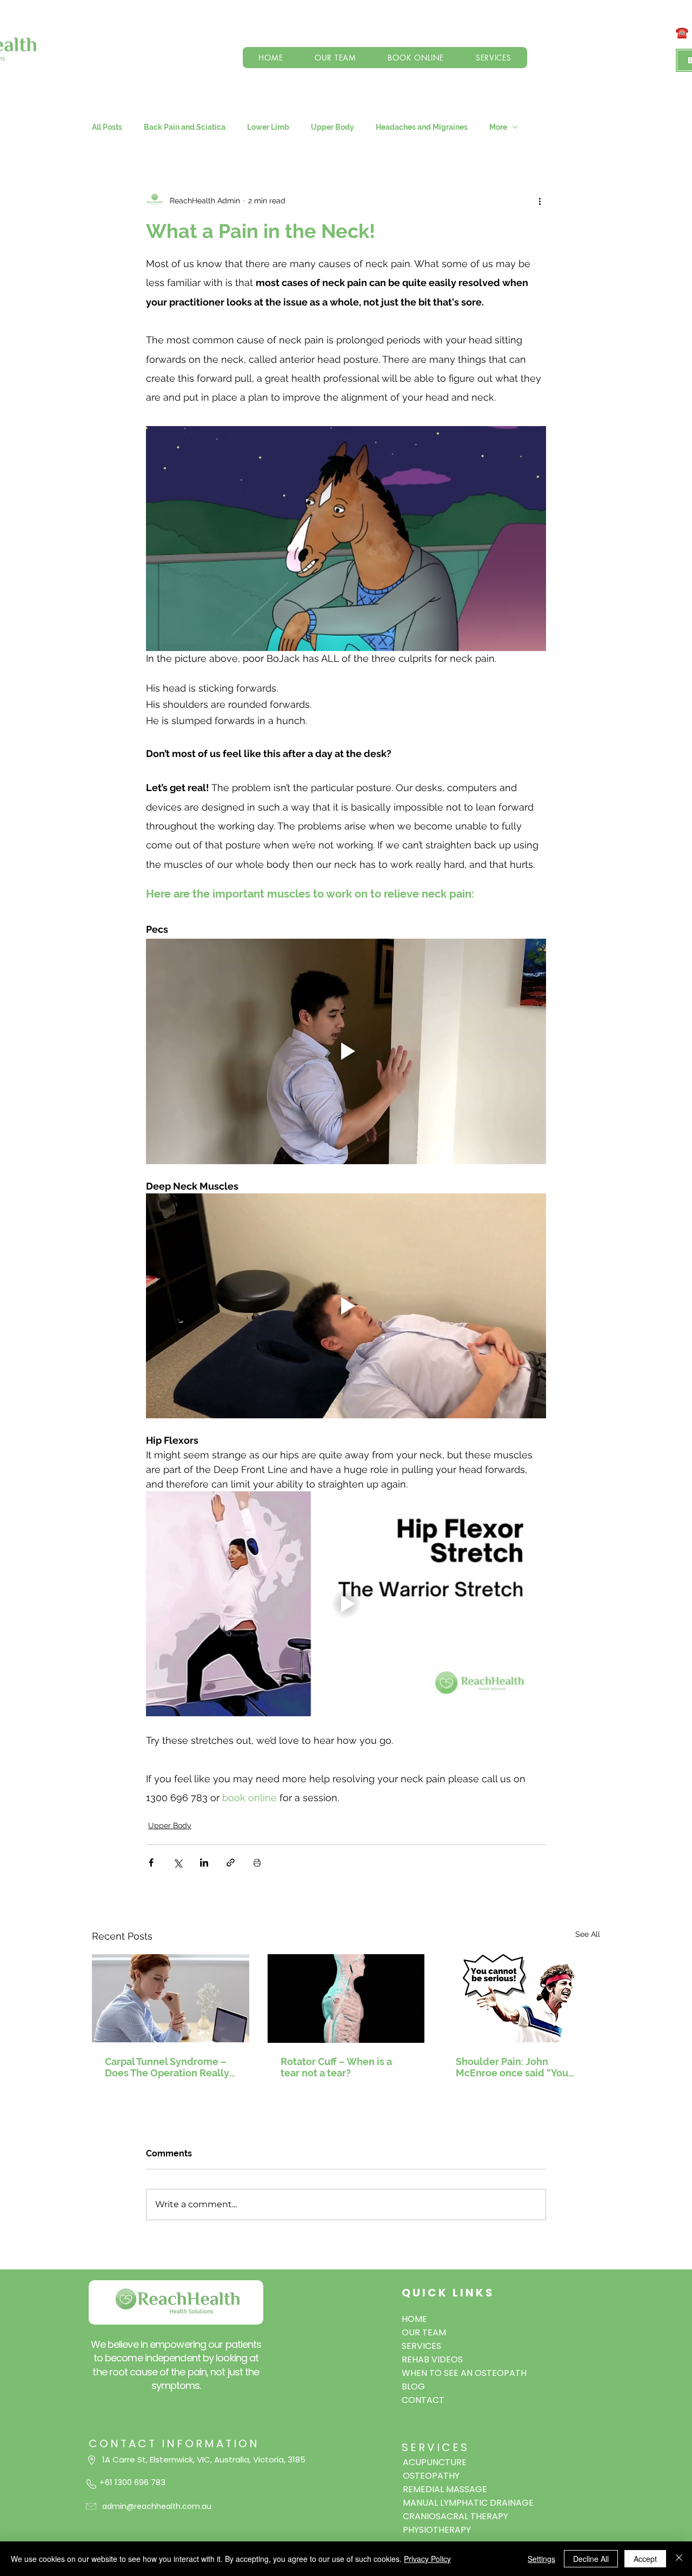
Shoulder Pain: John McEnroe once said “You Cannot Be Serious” (512, 2067)
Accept (645, 2559)
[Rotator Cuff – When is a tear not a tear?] (346, 1999)
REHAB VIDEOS (432, 2359)
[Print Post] (257, 1863)
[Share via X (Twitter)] (178, 1863)
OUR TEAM (424, 2332)
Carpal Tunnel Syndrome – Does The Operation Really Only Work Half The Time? (167, 2067)
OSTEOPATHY (431, 2476)
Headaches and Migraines (422, 127)
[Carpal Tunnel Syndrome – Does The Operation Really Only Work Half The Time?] (171, 1998)
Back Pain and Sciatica (185, 127)
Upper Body (332, 127)
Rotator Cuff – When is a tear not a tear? (336, 2067)
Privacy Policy (427, 2559)
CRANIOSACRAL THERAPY (455, 2516)
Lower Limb (268, 127)
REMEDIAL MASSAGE (445, 2489)
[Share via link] (231, 1863)
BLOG (413, 2386)
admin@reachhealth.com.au (157, 2506)
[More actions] (540, 201)
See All (588, 1934)
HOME (414, 2319)
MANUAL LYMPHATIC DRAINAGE (468, 2503)
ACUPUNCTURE (435, 2462)
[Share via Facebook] (151, 1863)
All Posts (107, 127)
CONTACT (423, 2400)
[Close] (679, 2559)
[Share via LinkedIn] (204, 1863)
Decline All (591, 2559)
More (498, 127)
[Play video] (346, 1051)
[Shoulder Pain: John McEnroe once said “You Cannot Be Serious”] (521, 1998)
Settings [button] (541, 2559)
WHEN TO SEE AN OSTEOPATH (453, 2373)
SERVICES (421, 2346)
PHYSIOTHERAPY (437, 2530)
